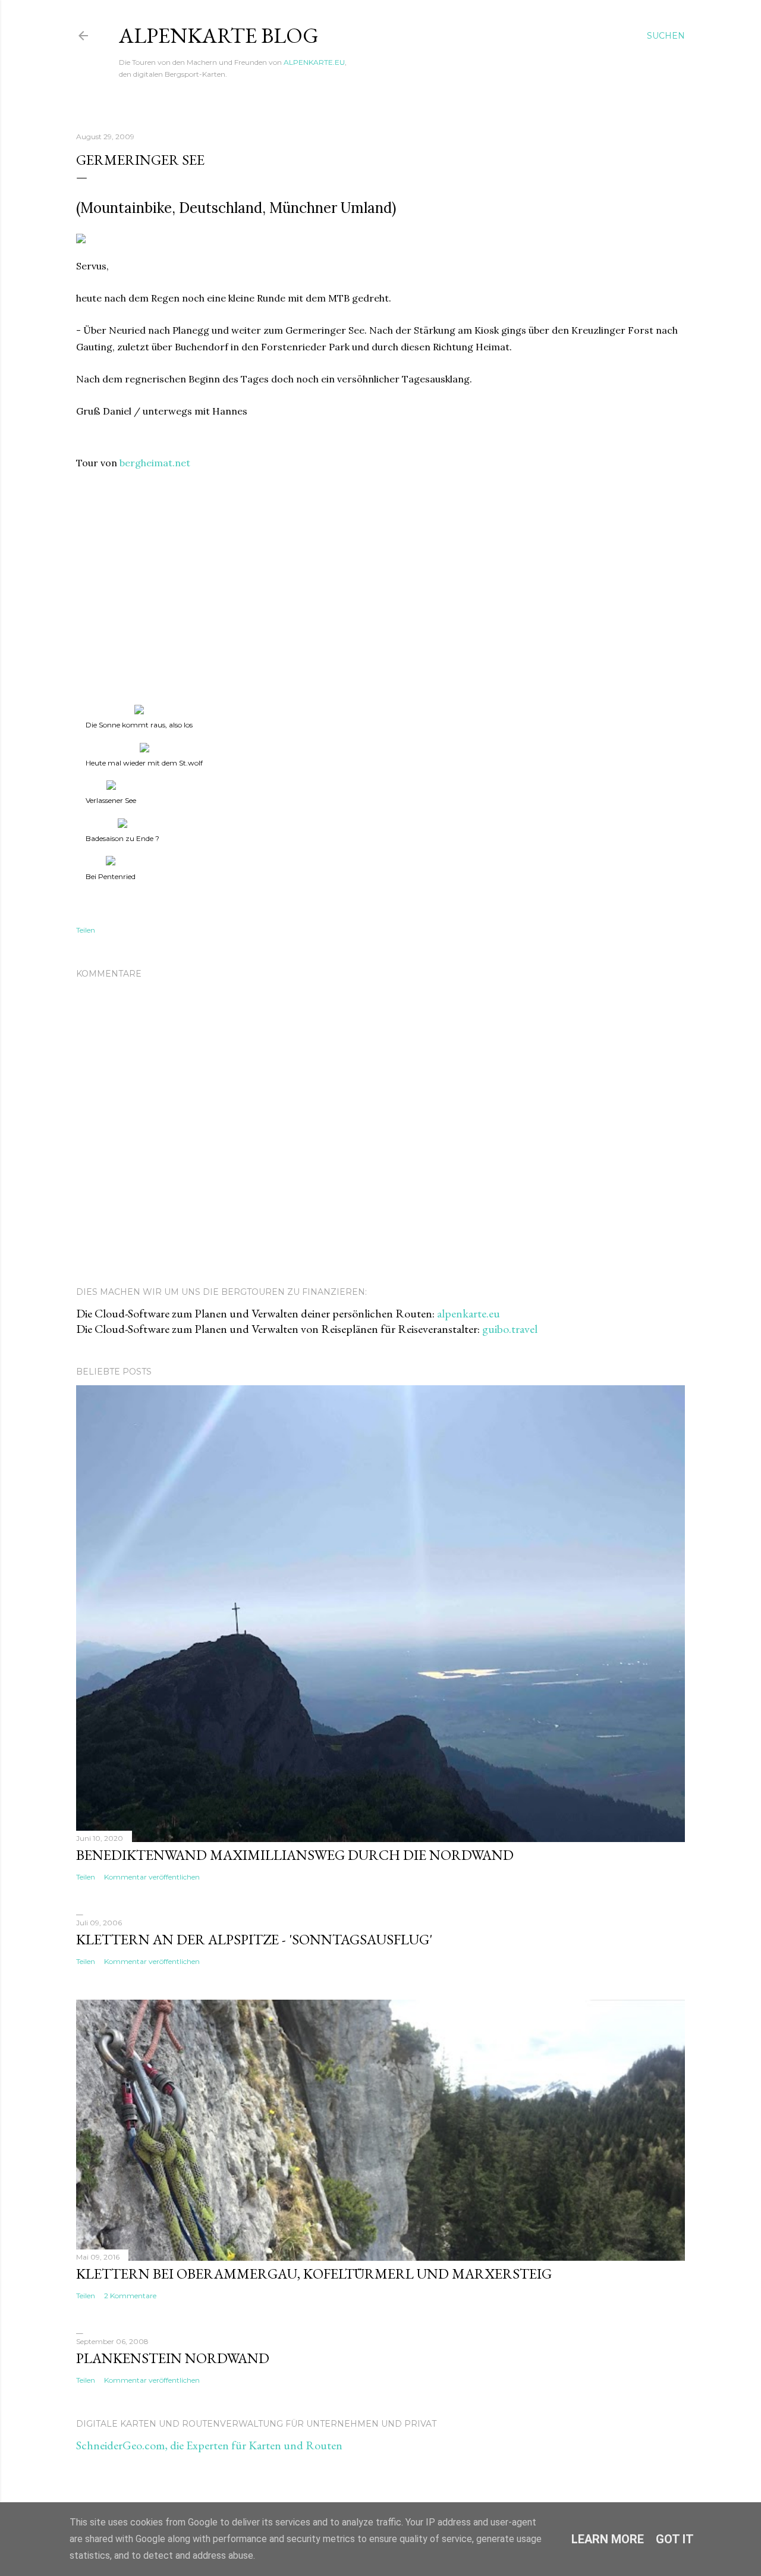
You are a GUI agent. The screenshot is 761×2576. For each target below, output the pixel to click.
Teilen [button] (86, 930)
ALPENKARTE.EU (314, 62)
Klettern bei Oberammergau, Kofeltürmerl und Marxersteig (314, 2274)
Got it (675, 2539)
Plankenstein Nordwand (173, 2358)
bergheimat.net (155, 463)
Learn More (608, 2539)
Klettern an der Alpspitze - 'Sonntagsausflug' (254, 1939)
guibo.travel (510, 1329)
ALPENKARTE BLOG (219, 35)
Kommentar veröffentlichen (152, 1877)
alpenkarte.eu (468, 1313)
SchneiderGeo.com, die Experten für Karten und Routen (209, 2445)
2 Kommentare (130, 2296)
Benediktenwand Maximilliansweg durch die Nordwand (295, 1855)
